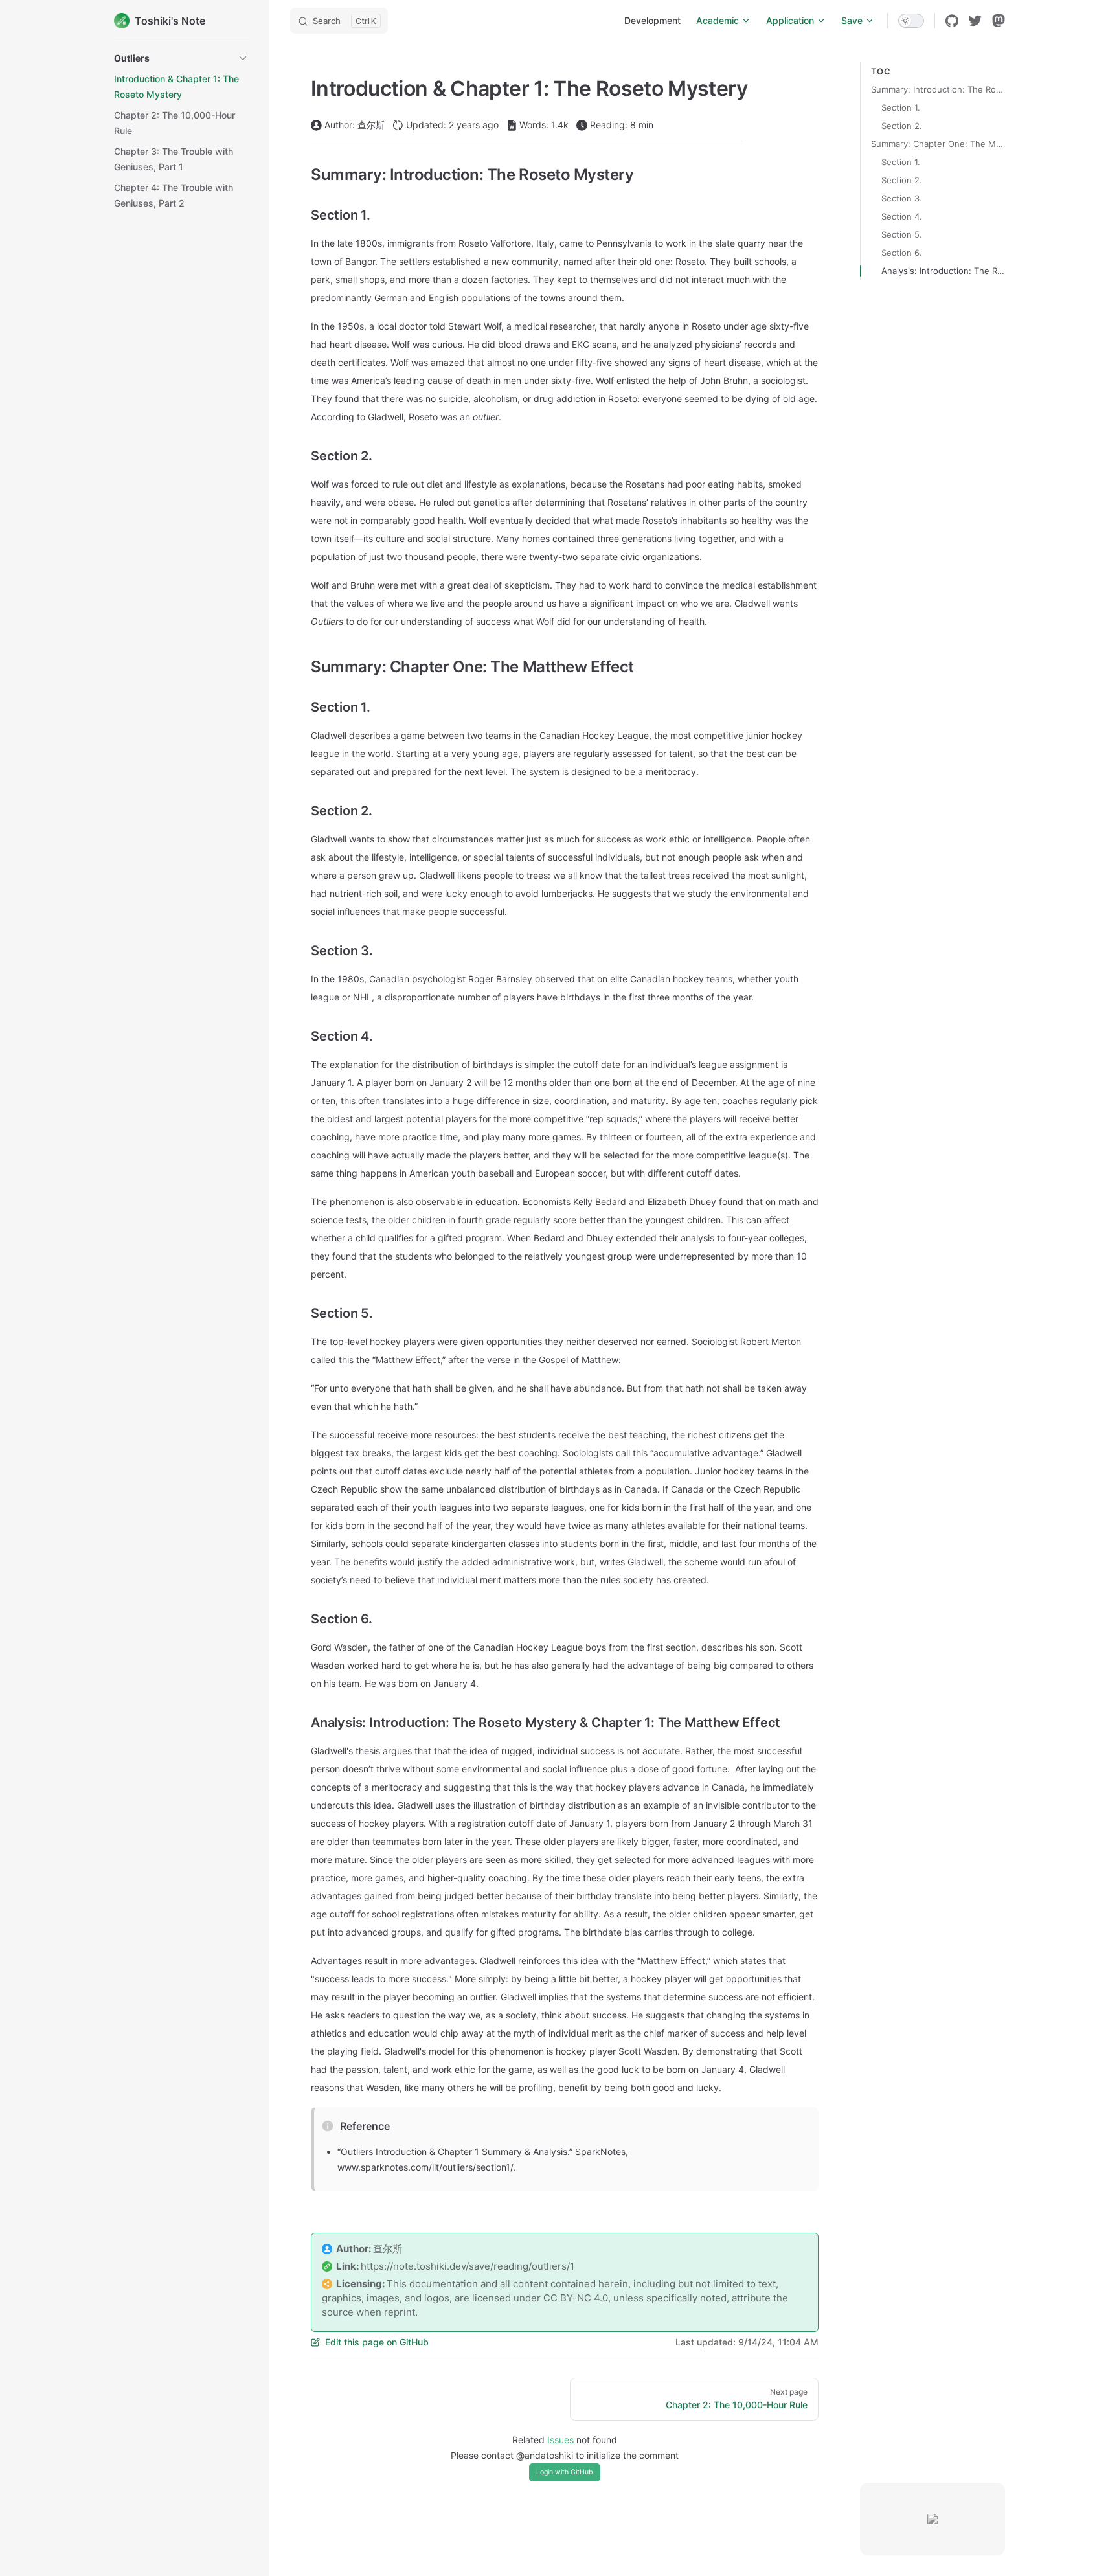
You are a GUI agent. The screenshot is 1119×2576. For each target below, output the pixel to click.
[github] (952, 21)
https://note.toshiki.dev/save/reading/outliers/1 (468, 2266)
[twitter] (975, 21)
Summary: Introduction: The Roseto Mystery (938, 89)
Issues (560, 2440)
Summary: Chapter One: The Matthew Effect (938, 144)
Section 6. (902, 253)
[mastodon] (999, 21)
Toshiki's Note (170, 21)
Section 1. (901, 107)
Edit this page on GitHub (377, 2342)
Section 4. (902, 216)
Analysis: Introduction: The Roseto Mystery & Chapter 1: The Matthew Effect (943, 271)
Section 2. (902, 126)
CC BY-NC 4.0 (576, 2298)
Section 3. (902, 198)
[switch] (911, 21)
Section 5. (902, 234)
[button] (181, 58)
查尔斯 (388, 2249)
